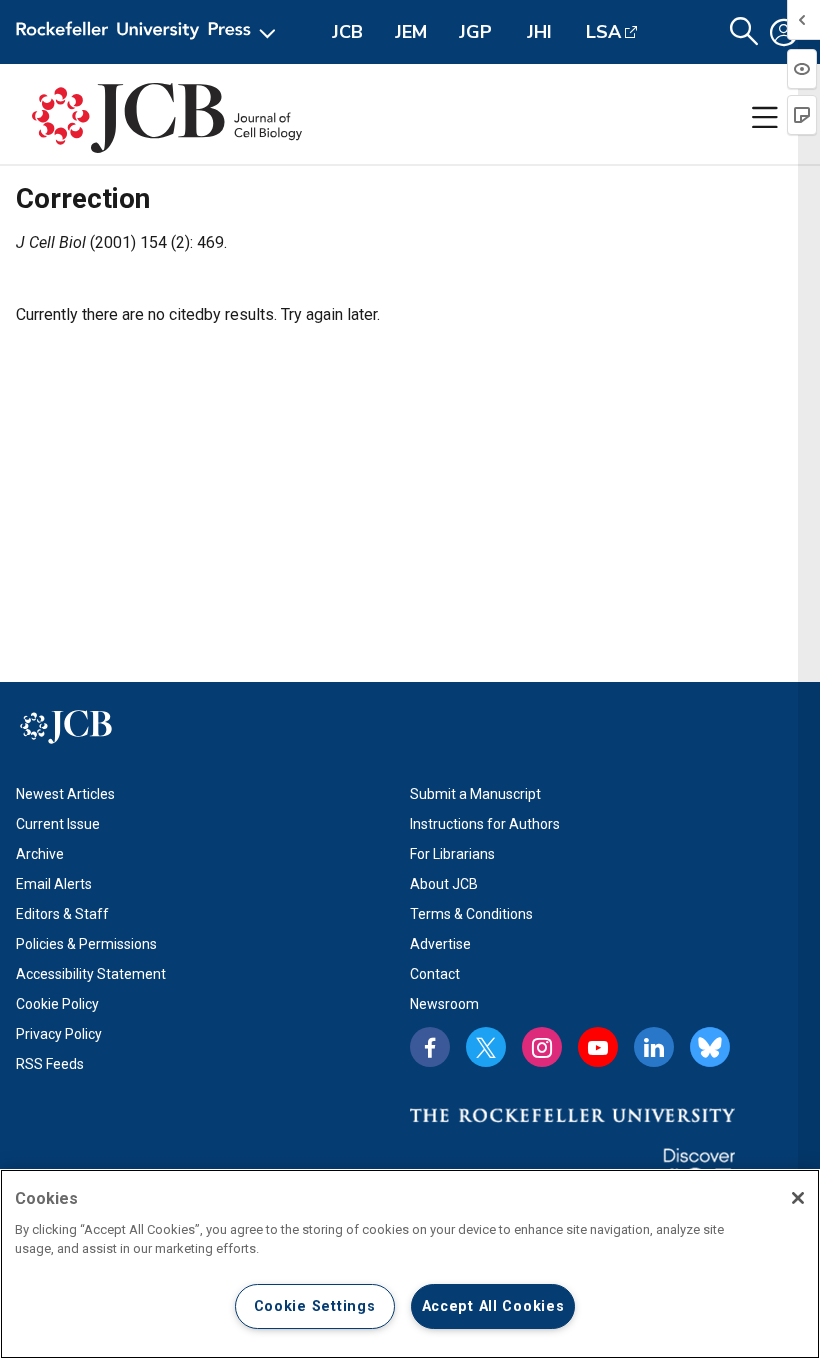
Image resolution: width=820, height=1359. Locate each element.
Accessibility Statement (91, 974)
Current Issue (58, 824)
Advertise (440, 944)
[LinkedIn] (654, 1047)
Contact (435, 974)
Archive (40, 854)
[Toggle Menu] (765, 118)
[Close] (798, 1198)
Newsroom (444, 1004)
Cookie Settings (315, 1306)
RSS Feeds (50, 1064)
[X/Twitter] (486, 1047)
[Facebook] (430, 1047)
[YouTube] (598, 1047)
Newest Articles (65, 794)
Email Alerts (54, 884)
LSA (603, 32)
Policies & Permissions (86, 944)
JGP (475, 32)
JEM (411, 32)
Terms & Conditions (471, 914)
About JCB (444, 884)
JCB (347, 32)
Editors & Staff (62, 914)
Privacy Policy (59, 1034)
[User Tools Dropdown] (784, 32)
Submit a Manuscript (475, 794)
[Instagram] (542, 1047)
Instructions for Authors (485, 824)
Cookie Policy (57, 1004)
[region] (410, 1264)
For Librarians (452, 854)
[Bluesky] (710, 1047)
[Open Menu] (149, 32)
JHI (539, 32)
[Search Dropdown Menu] (744, 32)
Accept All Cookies (493, 1306)
